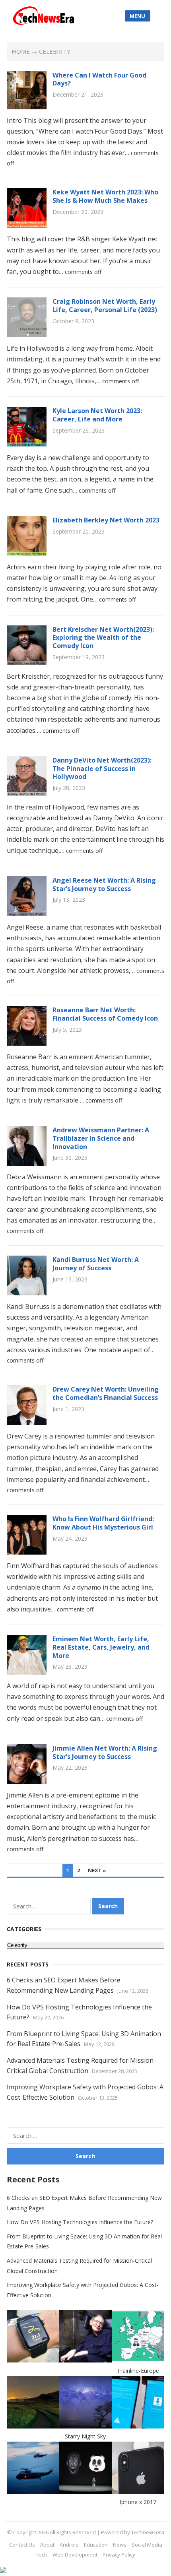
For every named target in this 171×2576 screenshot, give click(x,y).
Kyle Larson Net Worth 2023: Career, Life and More (97, 415)
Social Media (147, 2545)
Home (21, 51)
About (47, 2545)
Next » (97, 1870)
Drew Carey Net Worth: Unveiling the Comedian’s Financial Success (106, 1393)
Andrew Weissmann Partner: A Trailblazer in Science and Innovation (101, 1138)
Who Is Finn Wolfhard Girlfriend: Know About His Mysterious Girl (103, 1523)
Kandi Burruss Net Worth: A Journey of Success (96, 1264)
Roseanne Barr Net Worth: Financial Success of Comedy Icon (105, 1014)
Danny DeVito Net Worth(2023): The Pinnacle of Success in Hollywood (102, 769)
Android (69, 2545)
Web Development (75, 2555)
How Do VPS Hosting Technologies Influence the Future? (80, 2222)
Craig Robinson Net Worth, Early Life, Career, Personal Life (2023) (105, 306)
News (120, 2545)
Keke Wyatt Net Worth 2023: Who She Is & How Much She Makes (105, 196)
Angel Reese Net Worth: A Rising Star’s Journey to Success (104, 884)
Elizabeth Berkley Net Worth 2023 (106, 520)
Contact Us (22, 2545)
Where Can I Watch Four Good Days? (99, 79)
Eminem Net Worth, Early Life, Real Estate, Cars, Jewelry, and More (101, 1647)
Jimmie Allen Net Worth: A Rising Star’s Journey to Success (105, 1752)
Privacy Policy (119, 2555)
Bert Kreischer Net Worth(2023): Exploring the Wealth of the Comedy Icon (103, 638)
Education (96, 2545)
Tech (42, 2555)
